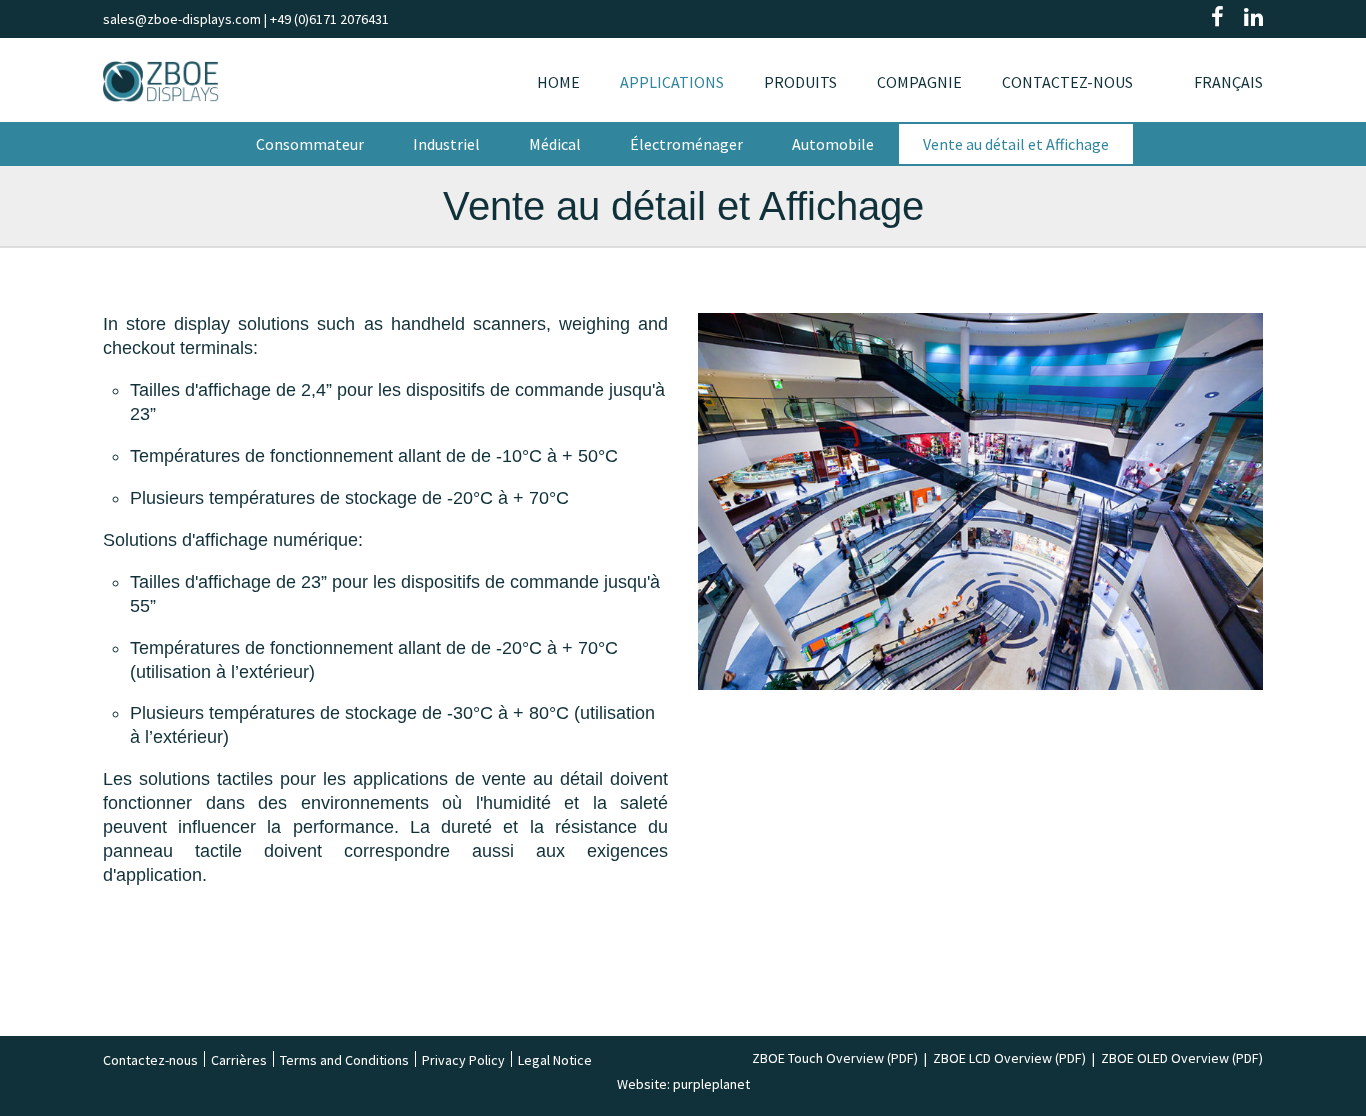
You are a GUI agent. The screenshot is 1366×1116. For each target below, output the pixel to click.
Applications (672, 82)
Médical (555, 144)
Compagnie (919, 82)
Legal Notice (555, 1060)
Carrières (239, 1060)
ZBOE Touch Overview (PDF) (835, 1058)
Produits (800, 82)
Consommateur (310, 144)
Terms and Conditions (344, 1060)
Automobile (833, 144)
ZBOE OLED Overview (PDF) (1182, 1058)
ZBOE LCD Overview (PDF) (1009, 1058)
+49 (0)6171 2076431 (329, 19)
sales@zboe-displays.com (182, 19)
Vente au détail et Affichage (1016, 144)
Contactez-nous (1067, 82)
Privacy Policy (463, 1060)
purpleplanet (711, 1084)
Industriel (446, 144)
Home (558, 82)
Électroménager (686, 144)
